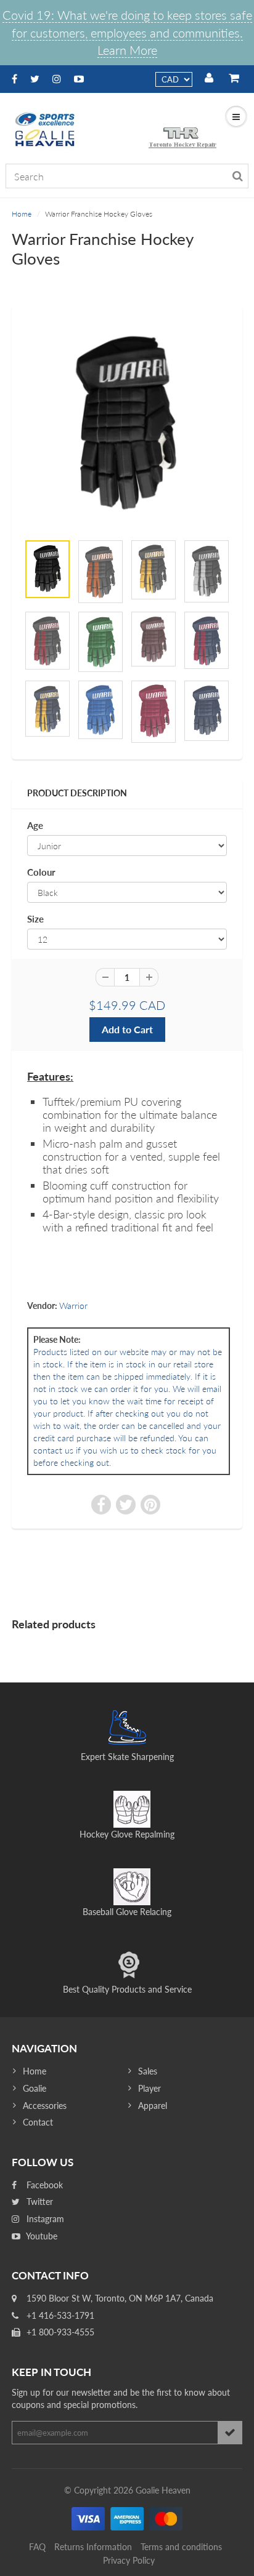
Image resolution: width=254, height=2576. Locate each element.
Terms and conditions (181, 2547)
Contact (38, 2122)
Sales (148, 2071)
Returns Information (93, 2547)
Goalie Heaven (163, 2490)
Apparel (153, 2106)
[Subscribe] (230, 2433)
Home (22, 214)
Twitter (39, 2202)
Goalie (35, 2088)
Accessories (45, 2106)
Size (35, 919)
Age (35, 825)
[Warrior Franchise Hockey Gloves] (127, 425)
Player (150, 2088)
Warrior (73, 1306)
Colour (41, 872)
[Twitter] (35, 78)
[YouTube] (79, 78)
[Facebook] (14, 78)
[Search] (238, 176)
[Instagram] (57, 78)
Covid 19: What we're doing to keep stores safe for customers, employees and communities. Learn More (127, 32)
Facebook (43, 2185)
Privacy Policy (129, 2560)
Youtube (41, 2236)
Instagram (44, 2219)
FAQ (37, 2547)
